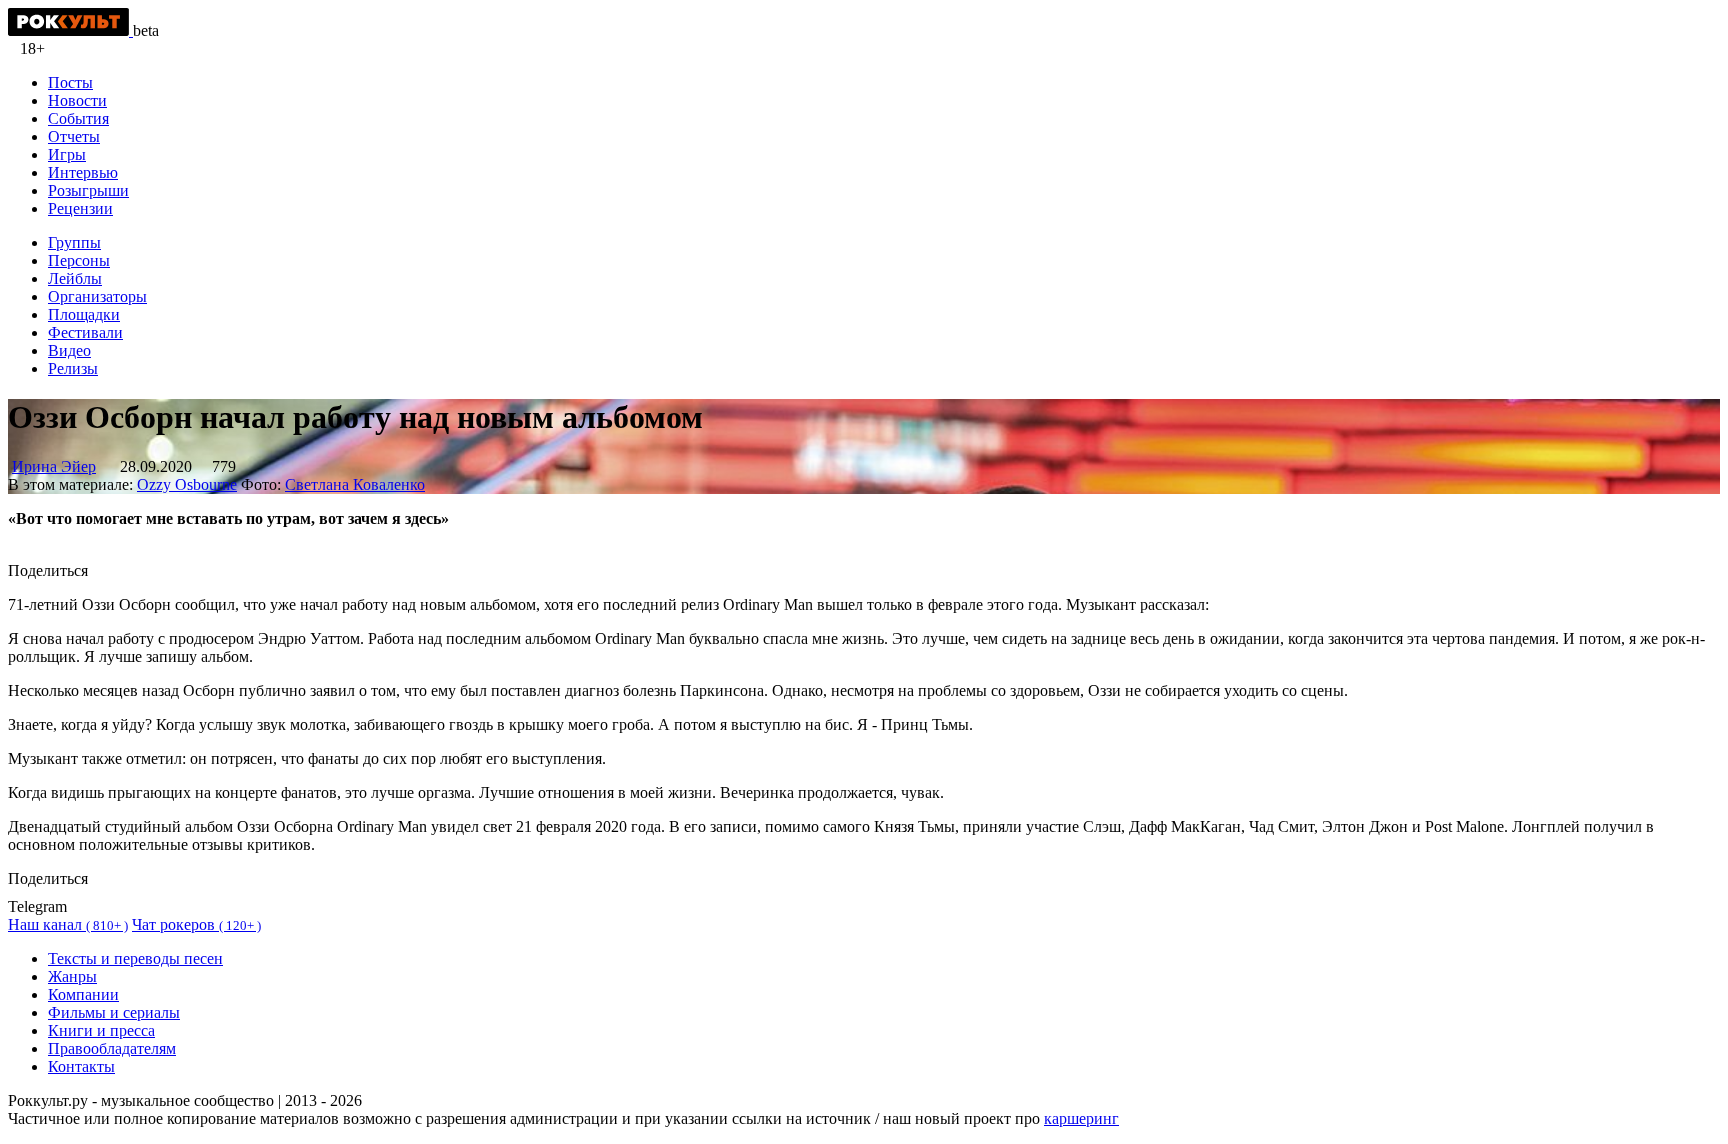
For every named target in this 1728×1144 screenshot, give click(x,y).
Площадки (84, 314)
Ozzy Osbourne (187, 484)
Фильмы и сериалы (114, 1012)
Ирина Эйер (54, 466)
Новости (77, 100)
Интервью (83, 172)
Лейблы (75, 278)
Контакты (81, 1066)
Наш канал (68, 924)
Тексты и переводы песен (135, 958)
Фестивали (85, 332)
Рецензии (80, 208)
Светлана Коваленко (355, 484)
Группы (74, 242)
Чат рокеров (196, 924)
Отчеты (74, 136)
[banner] (70, 30)
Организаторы (97, 296)
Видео (69, 350)
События (78, 118)
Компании (83, 994)
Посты (70, 82)
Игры (67, 154)
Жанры (72, 976)
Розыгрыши (88, 190)
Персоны (79, 260)
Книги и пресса (101, 1030)
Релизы (73, 368)
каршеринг (1081, 1118)
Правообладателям (112, 1048)
